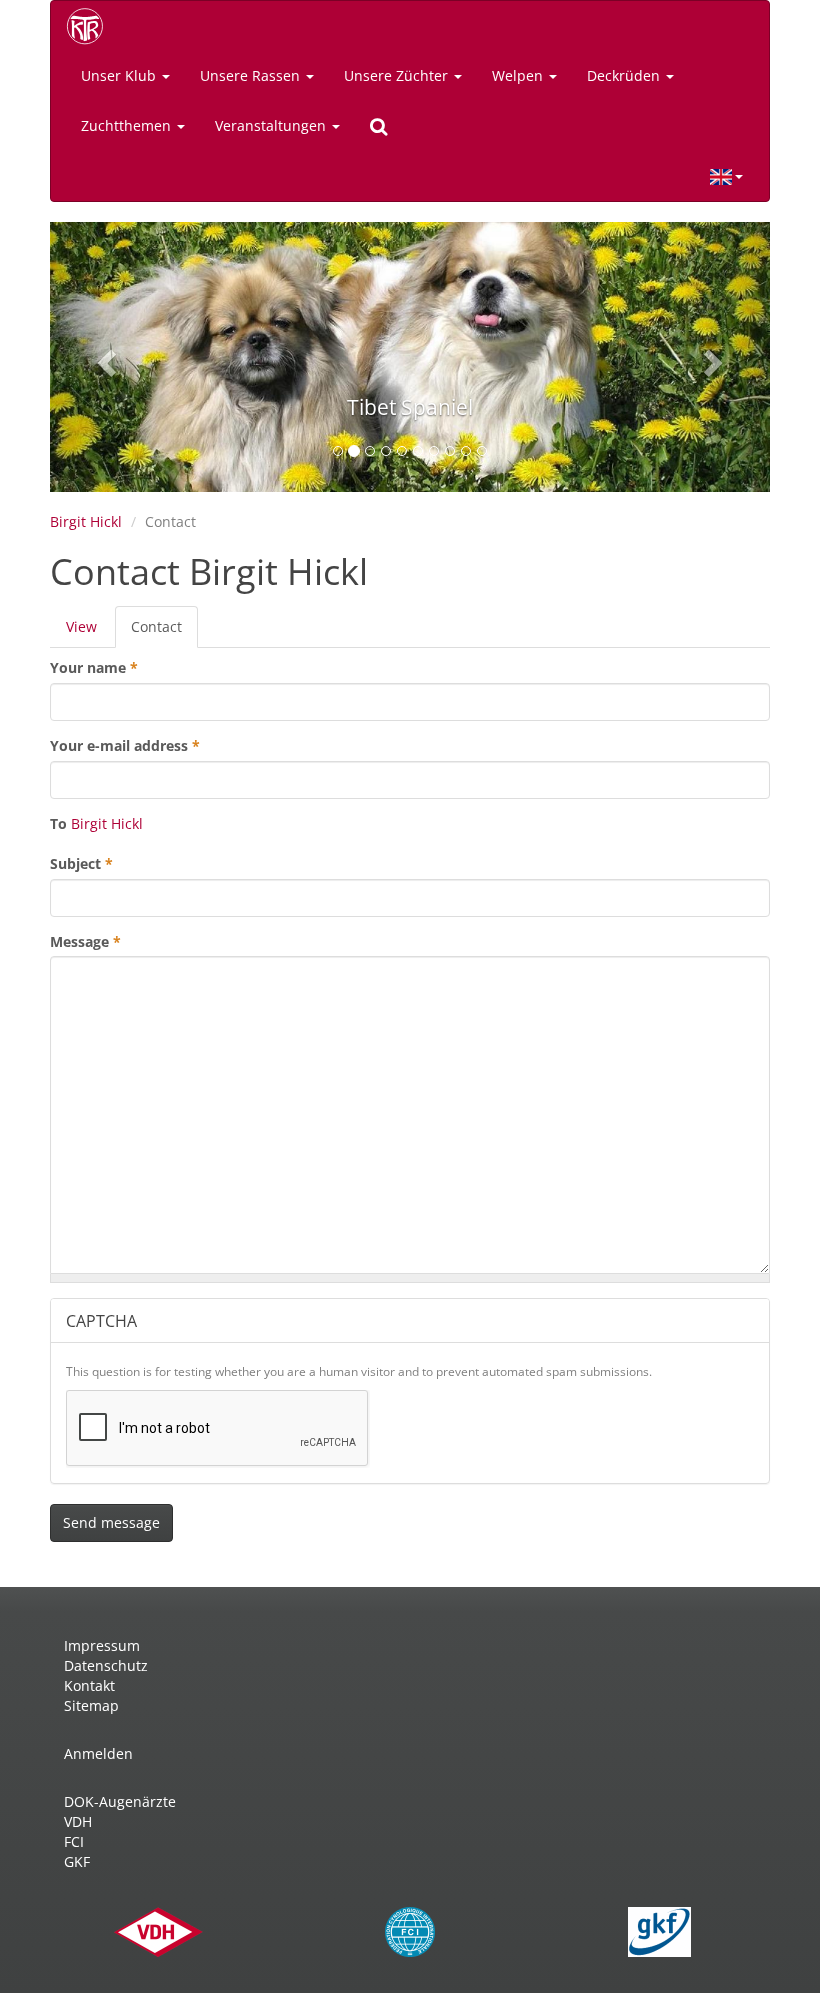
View (81, 626)
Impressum (102, 1645)
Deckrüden (625, 75)
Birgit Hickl (86, 521)
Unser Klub (120, 75)
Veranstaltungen (272, 125)
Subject (81, 863)
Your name (94, 667)
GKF (77, 1861)
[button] (104, 357)
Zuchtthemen (128, 125)
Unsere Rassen (252, 75)
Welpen (519, 75)
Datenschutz (106, 1665)
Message (85, 941)
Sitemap (91, 1705)
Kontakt (89, 1685)
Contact (164, 632)
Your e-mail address (125, 745)
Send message (111, 1522)
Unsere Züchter (398, 75)
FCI (74, 1841)
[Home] (92, 26)
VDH (78, 1821)
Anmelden (98, 1753)
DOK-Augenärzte (120, 1801)
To (58, 823)
